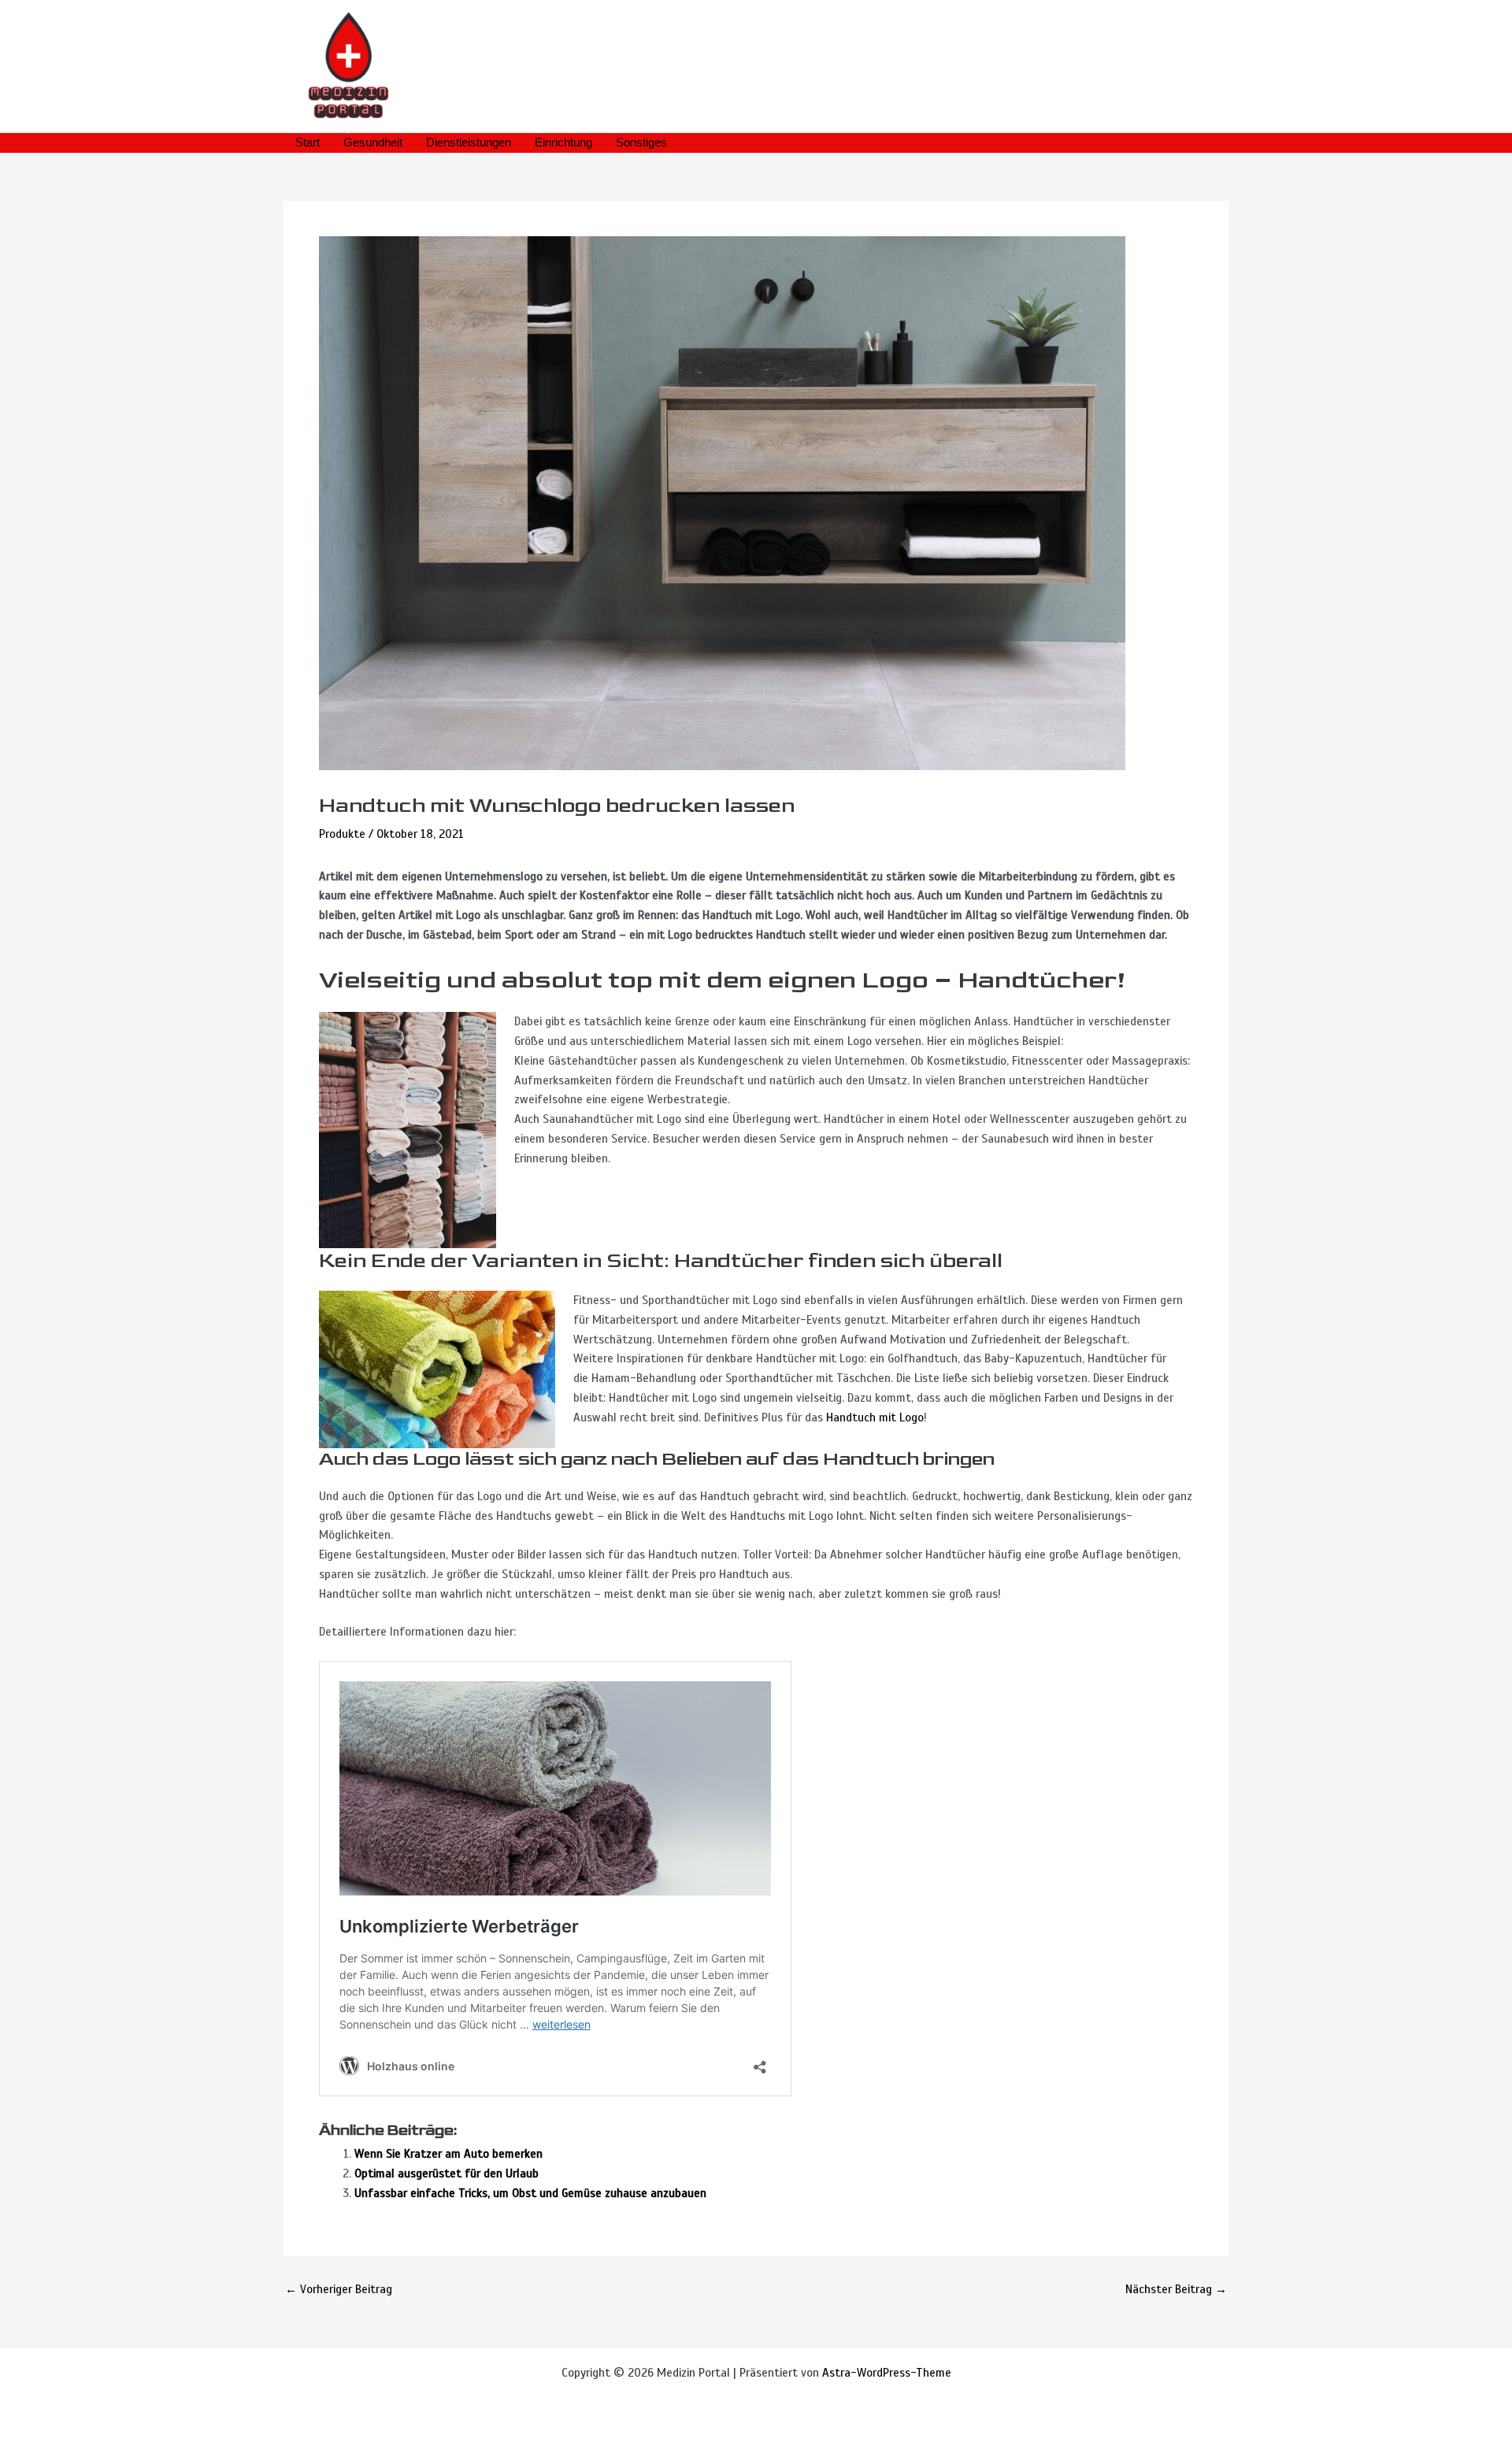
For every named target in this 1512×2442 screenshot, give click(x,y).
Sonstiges (641, 142)
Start (308, 142)
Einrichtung (563, 142)
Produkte (342, 834)
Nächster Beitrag (1176, 2290)
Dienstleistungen (469, 142)
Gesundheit (373, 142)
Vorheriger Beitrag (339, 2290)
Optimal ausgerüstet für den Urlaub (447, 2173)
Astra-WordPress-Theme (887, 2373)
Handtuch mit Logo (875, 1417)
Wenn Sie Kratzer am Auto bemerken (448, 2154)
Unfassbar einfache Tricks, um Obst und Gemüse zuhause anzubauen (530, 2193)
